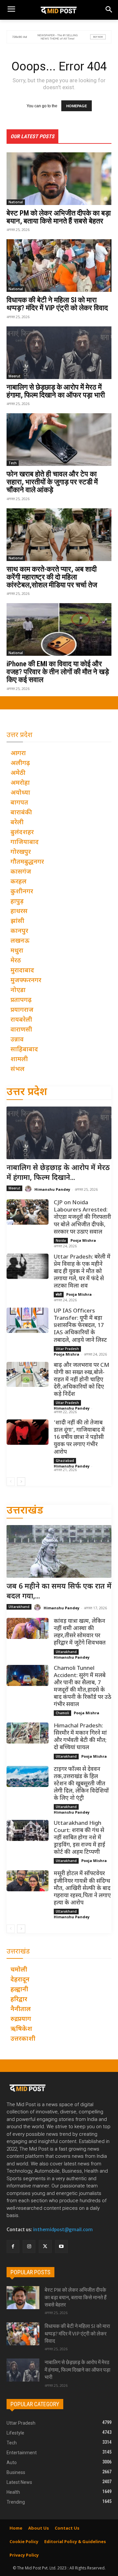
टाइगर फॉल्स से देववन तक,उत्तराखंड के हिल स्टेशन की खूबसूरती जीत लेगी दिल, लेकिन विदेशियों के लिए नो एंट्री (81, 1784)
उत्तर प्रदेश (27, 1093)
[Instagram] (29, 2246)
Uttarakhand (19, 1607)
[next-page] (21, 1482)
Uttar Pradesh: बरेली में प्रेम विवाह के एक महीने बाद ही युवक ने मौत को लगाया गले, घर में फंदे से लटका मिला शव (82, 1272)
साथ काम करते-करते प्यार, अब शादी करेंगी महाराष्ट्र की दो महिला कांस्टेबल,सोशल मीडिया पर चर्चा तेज (52, 577)
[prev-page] (11, 1482)
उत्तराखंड (25, 1511)
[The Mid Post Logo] (59, 10)
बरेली (59, 1294)
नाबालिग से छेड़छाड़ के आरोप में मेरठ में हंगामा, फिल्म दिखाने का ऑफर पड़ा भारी (56, 391)
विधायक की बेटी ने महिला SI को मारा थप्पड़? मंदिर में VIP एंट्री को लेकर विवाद (57, 304)
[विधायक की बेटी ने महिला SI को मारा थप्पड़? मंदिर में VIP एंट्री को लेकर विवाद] (59, 266)
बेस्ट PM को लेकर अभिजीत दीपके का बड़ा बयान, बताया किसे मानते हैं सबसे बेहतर (59, 217)
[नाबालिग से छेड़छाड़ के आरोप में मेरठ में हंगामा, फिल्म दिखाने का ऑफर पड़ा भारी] (59, 353)
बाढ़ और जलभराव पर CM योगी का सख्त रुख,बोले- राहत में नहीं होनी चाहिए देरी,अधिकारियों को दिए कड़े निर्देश (81, 1380)
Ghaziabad (65, 1461)
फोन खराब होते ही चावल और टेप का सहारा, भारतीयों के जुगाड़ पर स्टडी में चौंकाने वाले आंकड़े (52, 482)
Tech (13, 463)
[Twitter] (45, 2246)
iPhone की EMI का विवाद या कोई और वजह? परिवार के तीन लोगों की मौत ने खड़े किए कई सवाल (58, 672)
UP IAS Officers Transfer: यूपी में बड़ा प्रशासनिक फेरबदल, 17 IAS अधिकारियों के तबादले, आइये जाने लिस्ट (80, 1326)
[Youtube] (61, 2246)
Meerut (14, 376)
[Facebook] (13, 2246)
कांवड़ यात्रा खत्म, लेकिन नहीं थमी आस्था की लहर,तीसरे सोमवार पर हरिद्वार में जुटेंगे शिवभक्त (80, 1632)
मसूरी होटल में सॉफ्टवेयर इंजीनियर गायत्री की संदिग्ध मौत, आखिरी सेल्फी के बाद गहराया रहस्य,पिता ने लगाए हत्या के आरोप (82, 1888)
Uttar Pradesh (67, 1349)
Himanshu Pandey (52, 1189)
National (16, 202)
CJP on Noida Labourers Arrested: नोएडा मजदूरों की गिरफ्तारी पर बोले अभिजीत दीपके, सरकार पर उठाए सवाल (82, 1217)
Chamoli (62, 1713)
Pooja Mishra (83, 1240)
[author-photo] (29, 1189)
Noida (61, 1240)
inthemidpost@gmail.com (63, 2230)
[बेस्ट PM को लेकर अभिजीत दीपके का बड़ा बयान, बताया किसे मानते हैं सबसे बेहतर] (59, 179)
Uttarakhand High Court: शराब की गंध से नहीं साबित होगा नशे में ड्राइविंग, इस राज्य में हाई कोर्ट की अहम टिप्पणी (79, 1838)
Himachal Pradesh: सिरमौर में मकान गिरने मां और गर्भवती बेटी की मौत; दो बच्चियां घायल (80, 1737)
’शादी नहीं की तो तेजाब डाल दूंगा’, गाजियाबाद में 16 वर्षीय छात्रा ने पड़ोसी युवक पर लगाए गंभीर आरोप (79, 1438)
